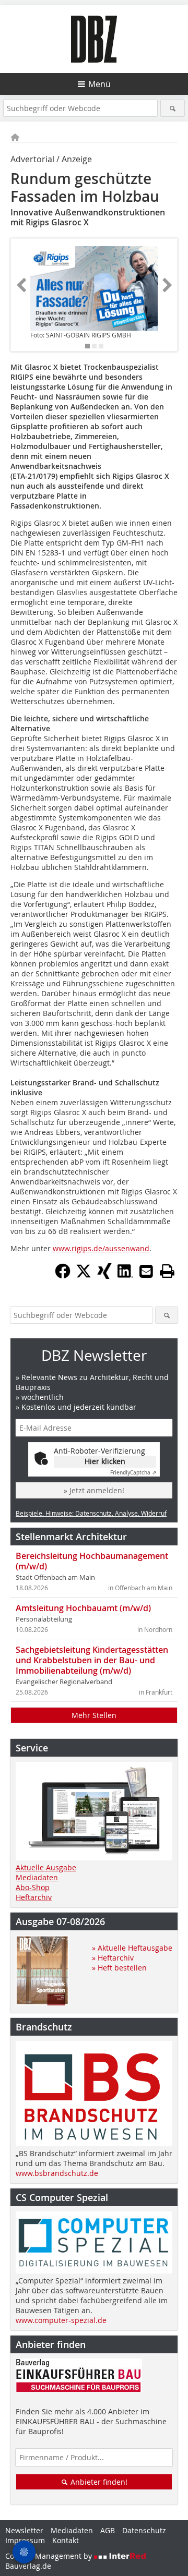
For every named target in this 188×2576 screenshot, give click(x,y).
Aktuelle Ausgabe (46, 1867)
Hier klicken (105, 1461)
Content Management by (50, 2556)
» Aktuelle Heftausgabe (132, 1948)
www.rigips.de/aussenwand (101, 1248)
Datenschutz (144, 2530)
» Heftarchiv (113, 1958)
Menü (99, 84)
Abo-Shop (33, 1887)
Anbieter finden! (98, 2482)
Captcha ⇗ (133, 1473)
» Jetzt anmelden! (94, 1490)
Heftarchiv (34, 1897)
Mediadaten (37, 1877)
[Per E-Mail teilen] (146, 1271)
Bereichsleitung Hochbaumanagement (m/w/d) (92, 1561)
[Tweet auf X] (84, 1276)
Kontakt (66, 2540)
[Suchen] (173, 108)
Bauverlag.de (28, 2566)
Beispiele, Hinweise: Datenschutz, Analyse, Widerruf (91, 1513)
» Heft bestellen (119, 1968)
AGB (108, 2530)
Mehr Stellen (94, 1715)
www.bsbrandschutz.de (57, 2173)
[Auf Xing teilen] (104, 1276)
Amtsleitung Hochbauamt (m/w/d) (83, 1608)
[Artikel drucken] (167, 1271)
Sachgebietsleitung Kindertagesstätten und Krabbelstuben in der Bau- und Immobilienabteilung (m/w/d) (92, 1660)
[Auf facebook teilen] (63, 1276)
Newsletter (24, 2530)
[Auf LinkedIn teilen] (125, 1276)
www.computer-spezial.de (61, 2320)
